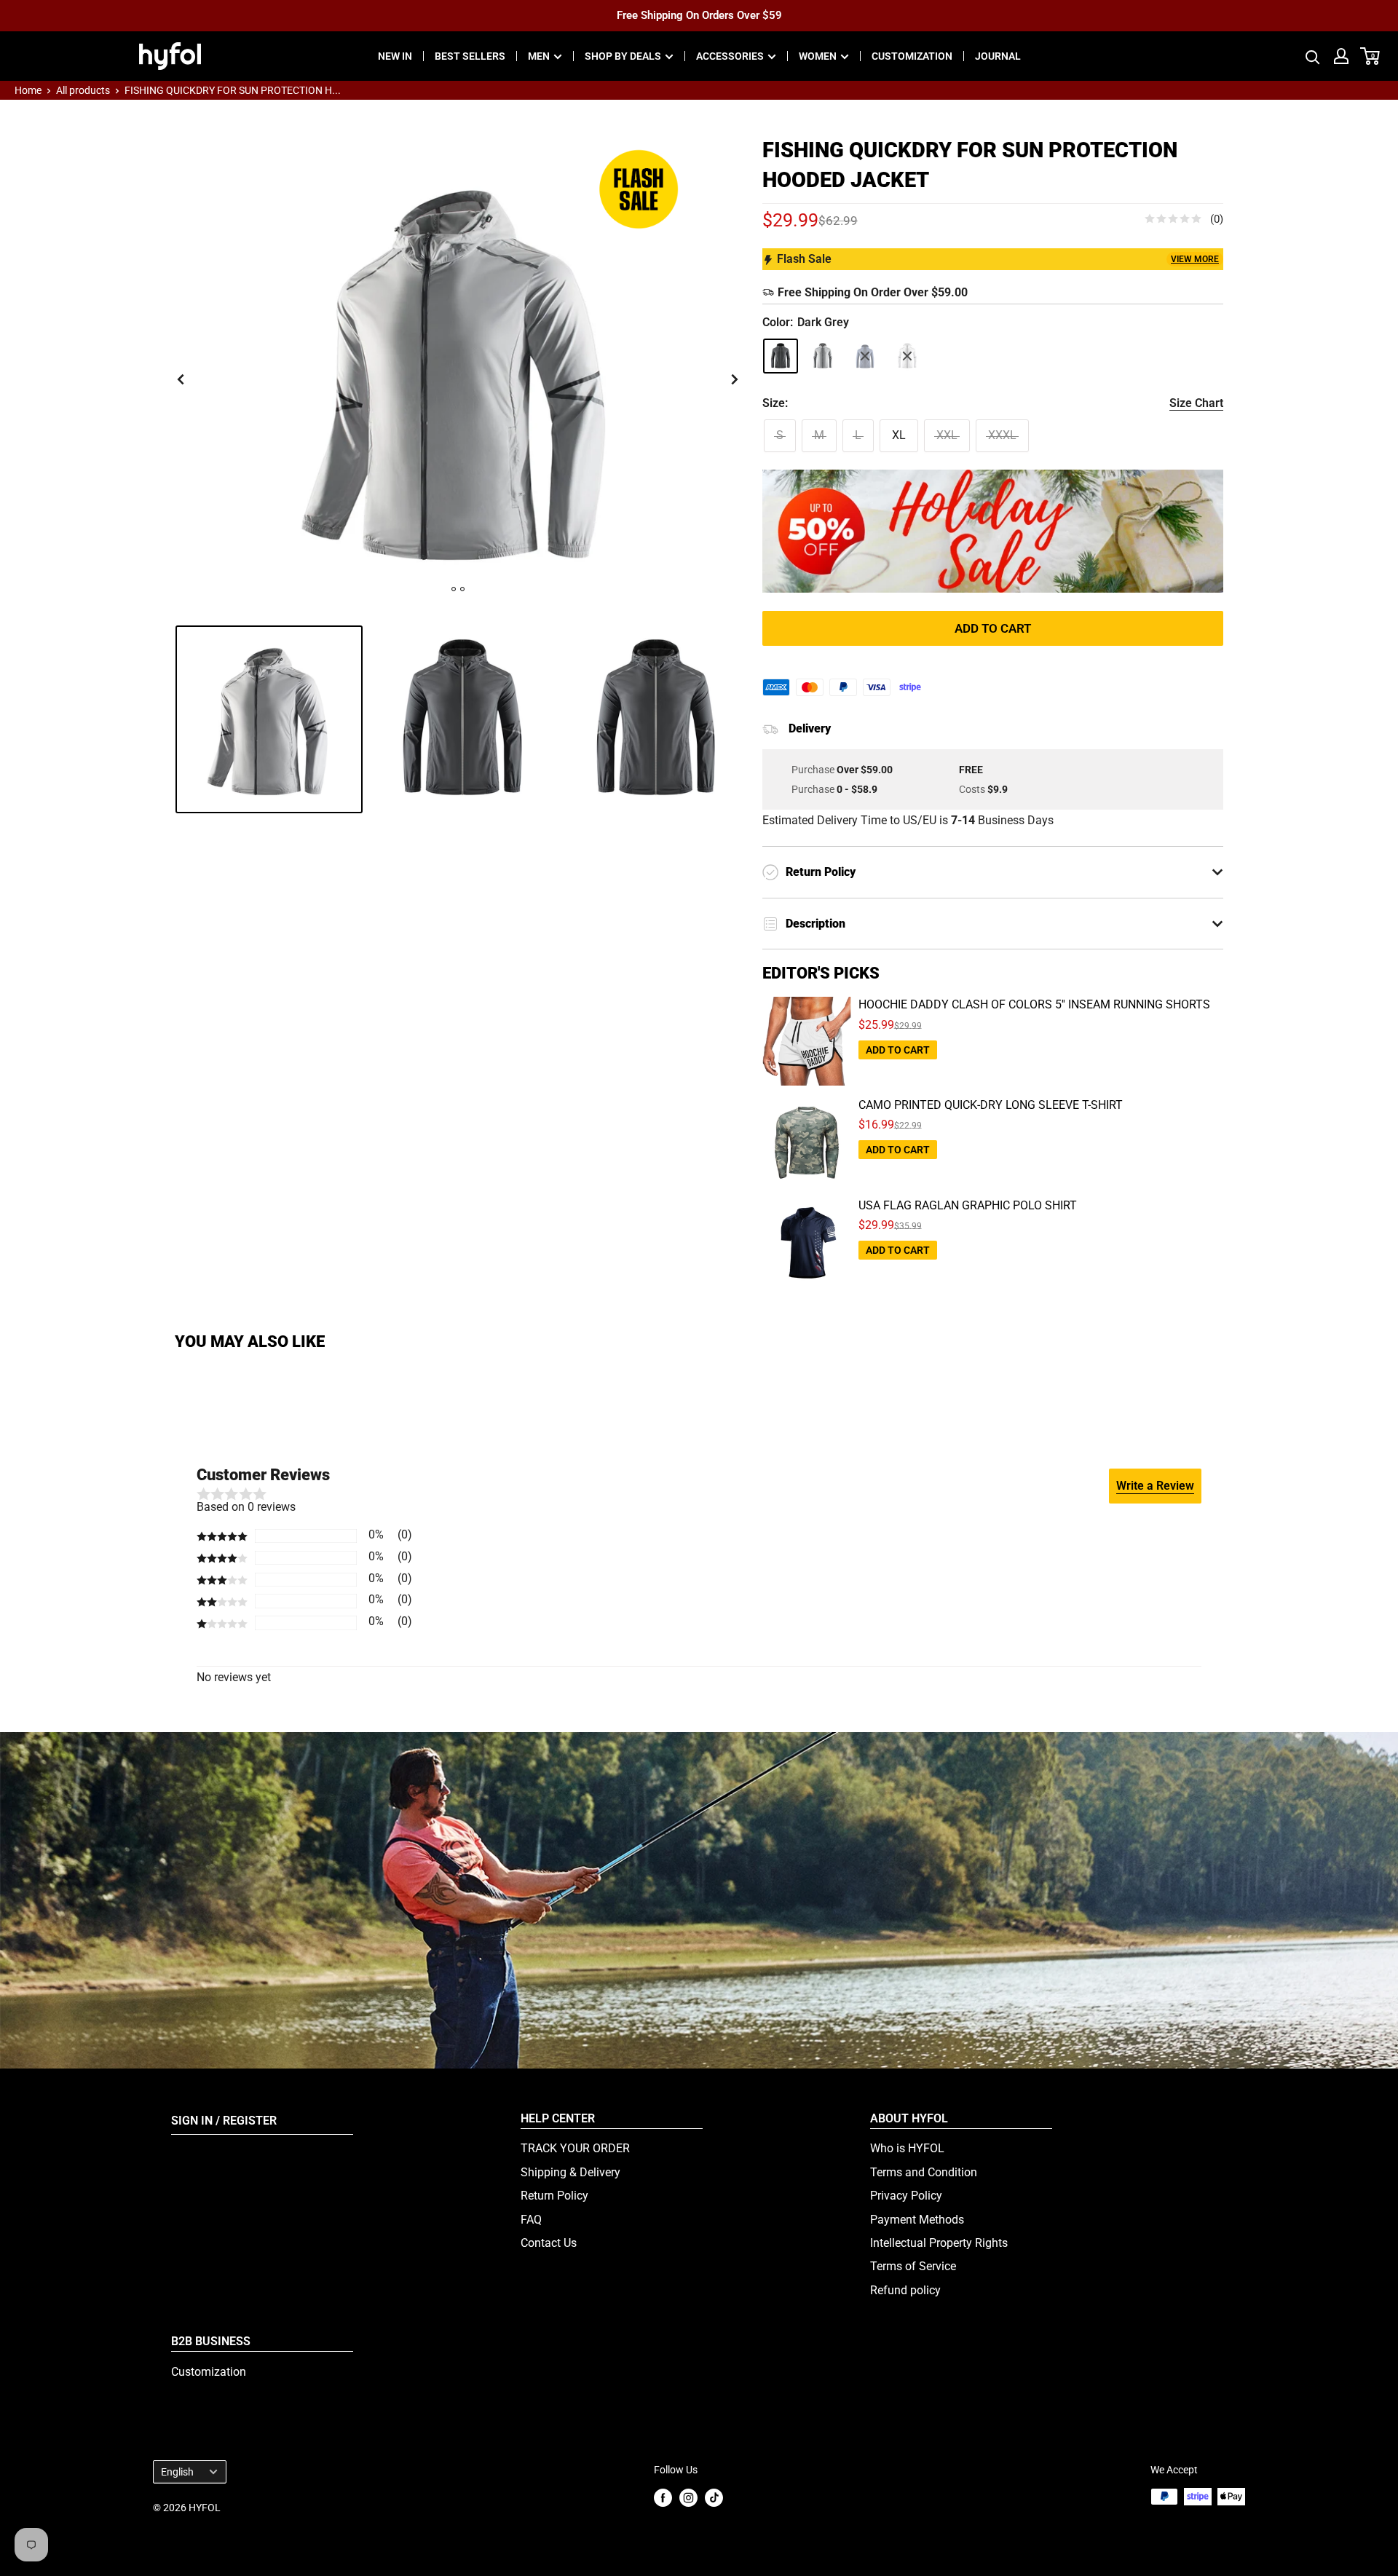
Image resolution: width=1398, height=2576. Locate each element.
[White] (907, 356)
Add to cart (993, 628)
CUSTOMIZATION (912, 56)
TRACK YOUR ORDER (575, 2148)
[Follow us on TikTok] (714, 2498)
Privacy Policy (906, 2196)
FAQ (531, 2220)
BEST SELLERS (470, 56)
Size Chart (1196, 403)
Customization (209, 2372)
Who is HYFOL (907, 2148)
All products (83, 90)
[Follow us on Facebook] (663, 2498)
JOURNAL (998, 56)
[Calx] (823, 356)
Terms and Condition (924, 2172)
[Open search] (1313, 56)
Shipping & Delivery (570, 2172)
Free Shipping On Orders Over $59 (699, 15)
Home (28, 90)
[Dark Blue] (865, 356)
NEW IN (395, 56)
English (177, 2472)
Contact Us (549, 2243)
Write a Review (1155, 1486)
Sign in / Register (224, 2121)
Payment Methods (917, 2220)
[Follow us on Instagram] (688, 2498)
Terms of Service (913, 2266)
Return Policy (554, 2196)
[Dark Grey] (781, 356)
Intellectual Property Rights (939, 2243)
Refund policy (905, 2290)
